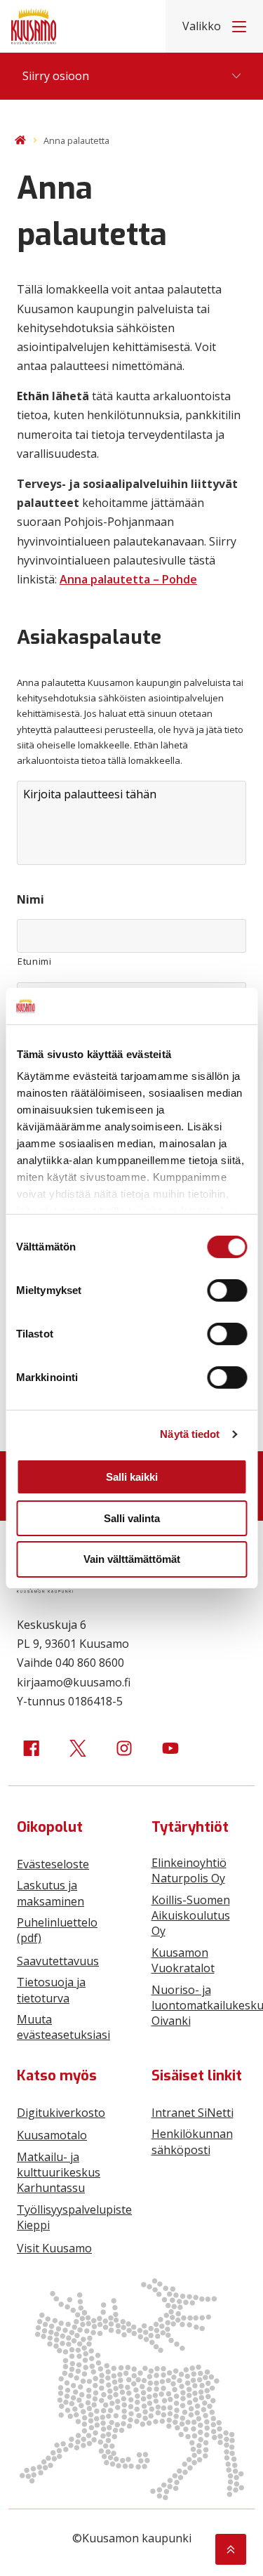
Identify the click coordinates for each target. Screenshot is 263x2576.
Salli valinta (132, 1518)
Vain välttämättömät (132, 1559)
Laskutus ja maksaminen (50, 1893)
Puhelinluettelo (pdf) (57, 1930)
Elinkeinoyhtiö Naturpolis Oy (189, 1870)
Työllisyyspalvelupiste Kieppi (74, 2217)
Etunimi (35, 961)
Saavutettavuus (58, 1961)
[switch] (227, 1290)
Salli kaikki (132, 1477)
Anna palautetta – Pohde (128, 579)
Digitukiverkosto (61, 2113)
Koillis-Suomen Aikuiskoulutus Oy (191, 1916)
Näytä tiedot (190, 1434)
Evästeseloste (53, 1864)
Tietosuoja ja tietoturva (51, 1990)
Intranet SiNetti (193, 2113)
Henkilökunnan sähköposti (192, 2141)
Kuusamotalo (52, 2135)
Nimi (31, 900)
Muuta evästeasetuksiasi (63, 2027)
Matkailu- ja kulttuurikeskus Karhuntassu (59, 2173)
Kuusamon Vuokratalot (183, 1960)
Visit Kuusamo (54, 2248)
